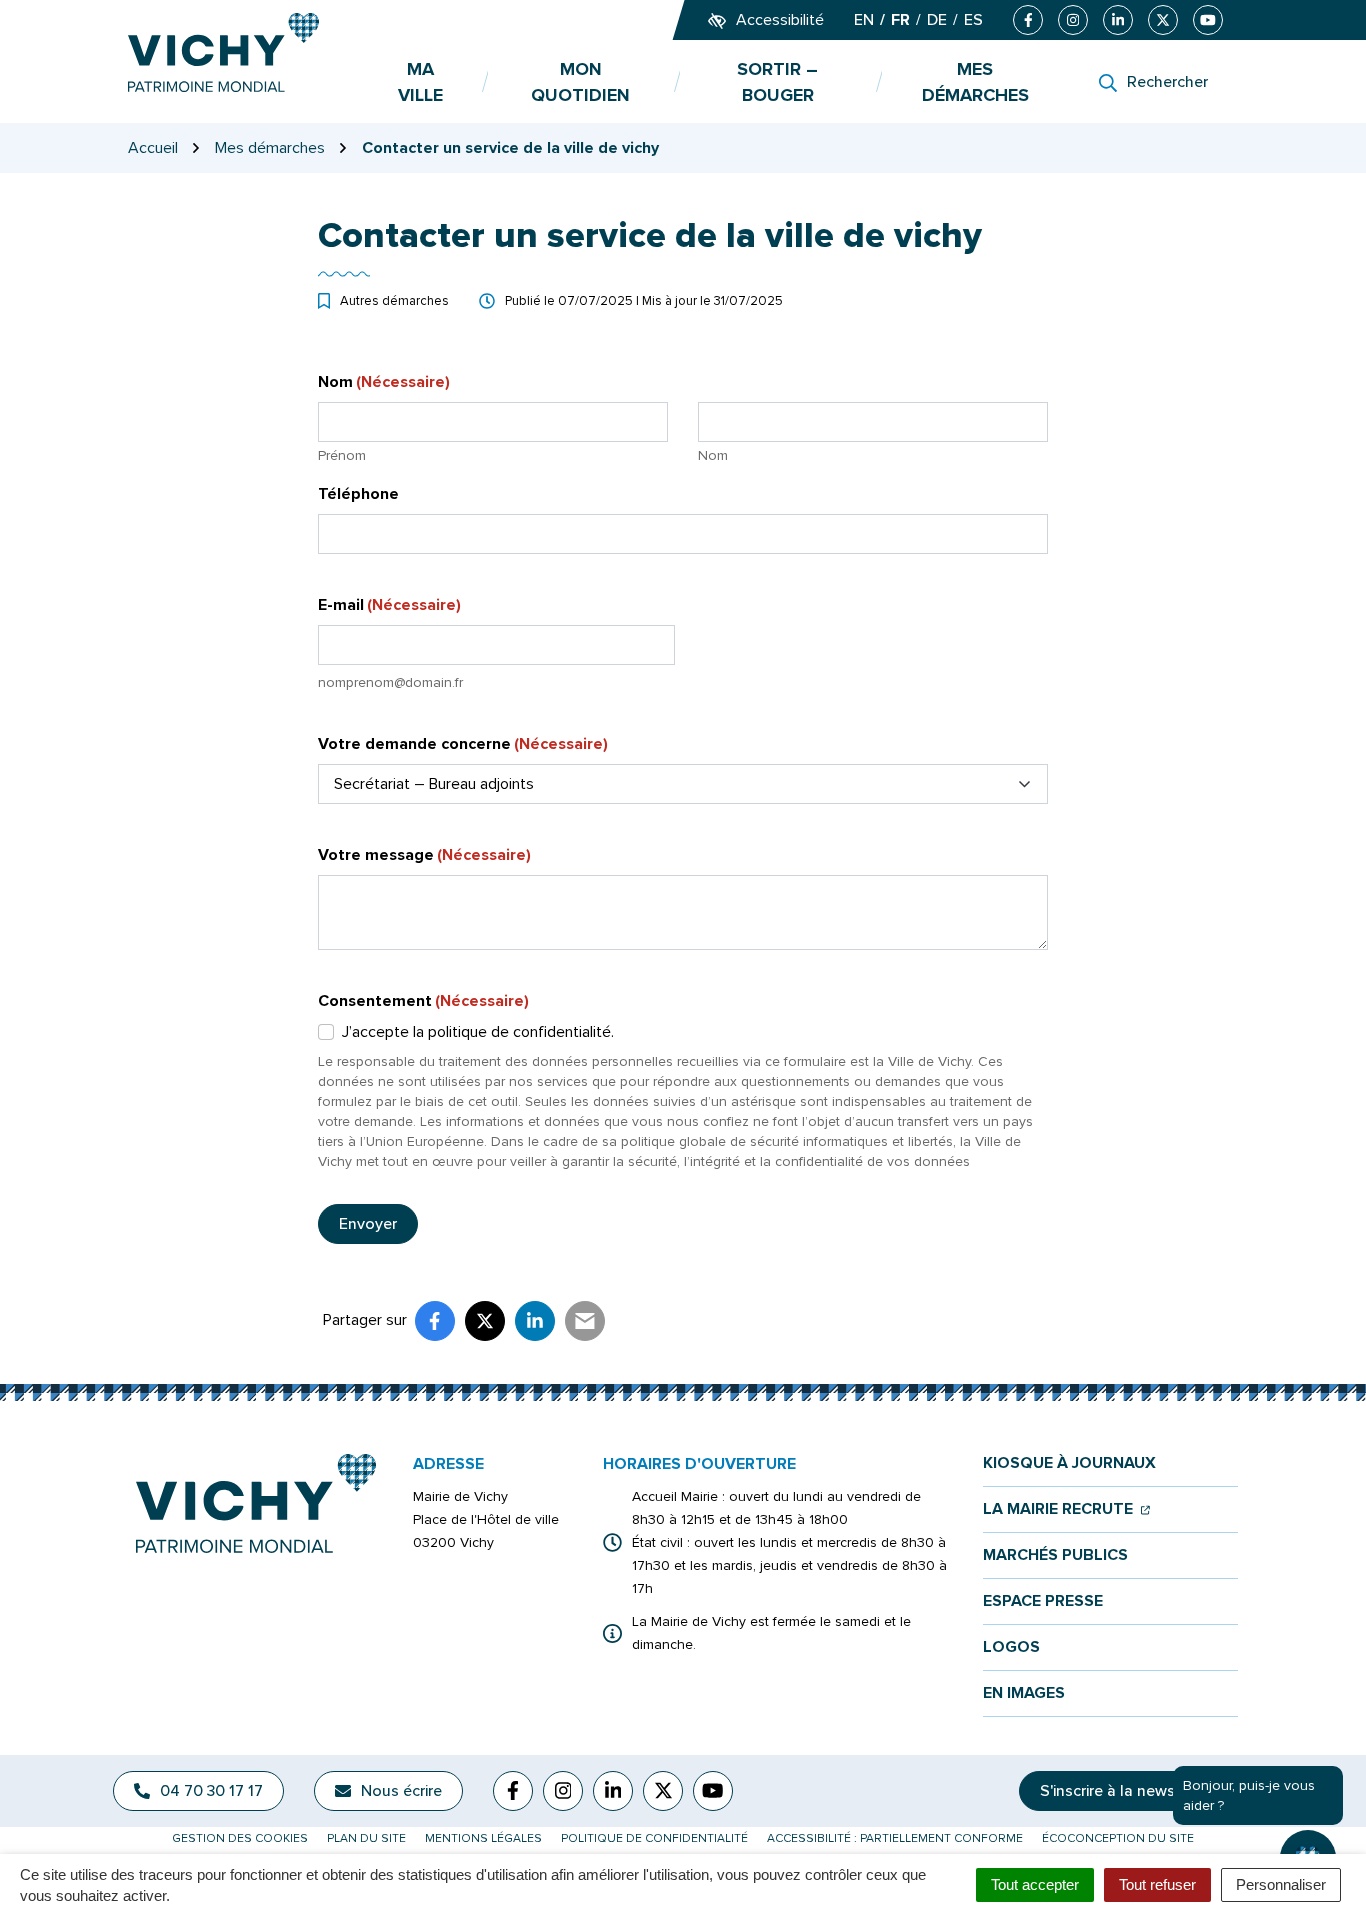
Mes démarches (975, 82)
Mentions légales (483, 1838)
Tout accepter (1035, 1884)
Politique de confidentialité (654, 1838)
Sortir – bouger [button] (777, 82)
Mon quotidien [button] (580, 82)
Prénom (342, 455)
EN (864, 20)
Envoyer (368, 1224)
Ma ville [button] (420, 82)
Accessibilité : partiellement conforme (895, 1838)
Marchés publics (1055, 1555)
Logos (1011, 1647)
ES (973, 20)
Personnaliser (1281, 1884)
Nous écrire (401, 1791)
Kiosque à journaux (1069, 1463)
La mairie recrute (1066, 1509)
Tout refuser (1157, 1884)
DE (937, 20)
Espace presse (1043, 1601)
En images (1024, 1693)
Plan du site (366, 1838)
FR (900, 20)
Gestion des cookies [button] (240, 1838)
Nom (713, 455)
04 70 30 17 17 (211, 1791)
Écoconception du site (1118, 1838)
